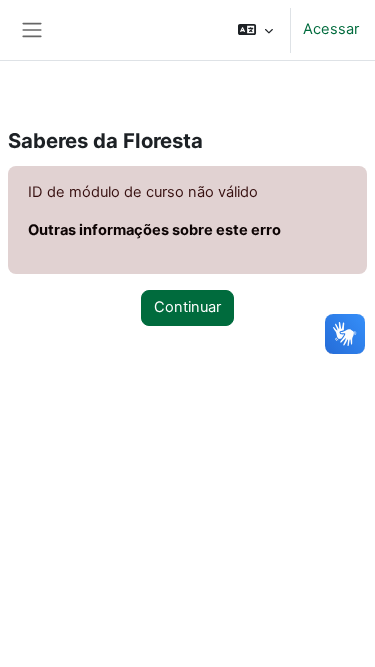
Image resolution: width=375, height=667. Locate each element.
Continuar (187, 307)
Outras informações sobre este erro (154, 230)
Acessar (331, 29)
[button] (255, 30)
